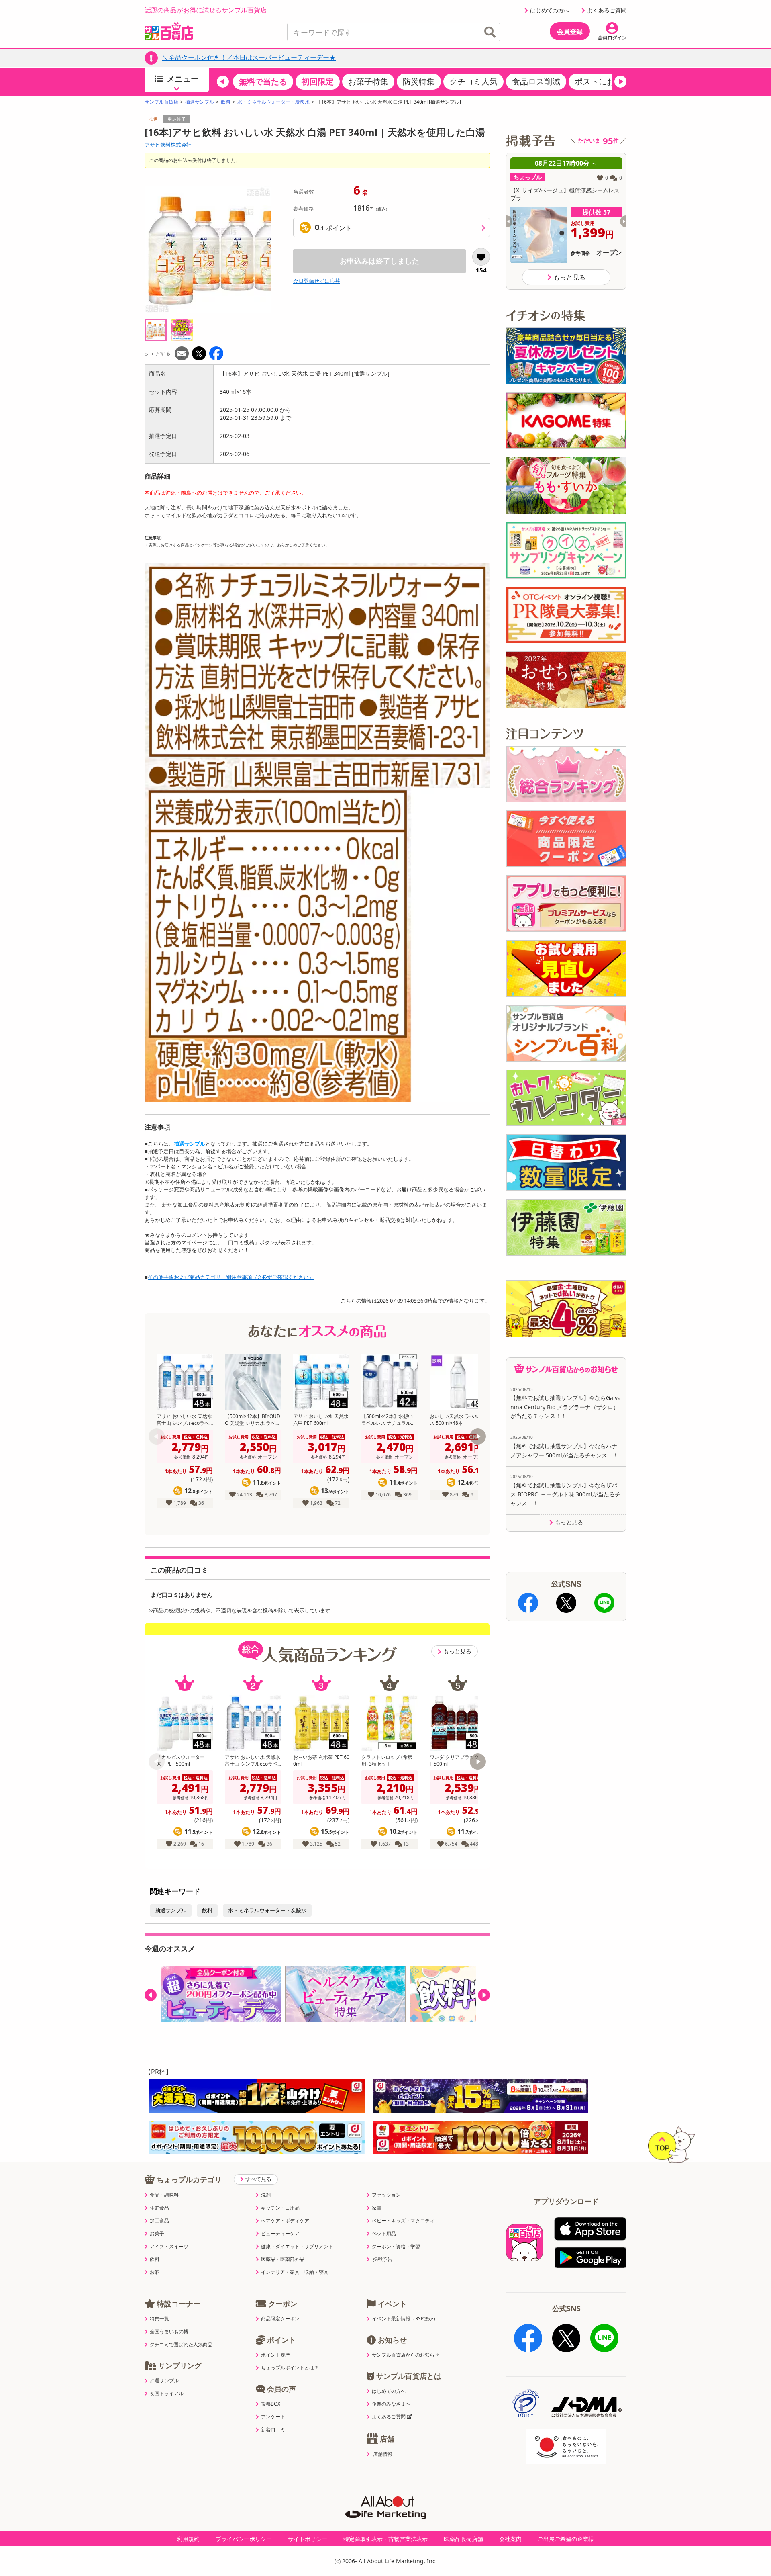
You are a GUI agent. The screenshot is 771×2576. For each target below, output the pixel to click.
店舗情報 (383, 2454)
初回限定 (318, 81)
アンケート (273, 2417)
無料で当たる (263, 81)
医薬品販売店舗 (463, 2539)
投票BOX (271, 2404)
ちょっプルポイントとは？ (290, 2368)
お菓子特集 (368, 81)
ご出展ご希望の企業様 (566, 2539)
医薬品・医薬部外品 (283, 2259)
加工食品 (159, 2221)
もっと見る (457, 1651)
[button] (223, 82)
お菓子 (157, 2234)
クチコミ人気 (473, 81)
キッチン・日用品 (280, 2208)
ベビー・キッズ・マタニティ (403, 2221)
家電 (377, 2208)
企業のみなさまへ (391, 2404)
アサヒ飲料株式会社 (168, 145)
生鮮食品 (159, 2208)
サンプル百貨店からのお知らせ (406, 2355)
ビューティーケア (280, 2234)
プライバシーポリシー (244, 2539)
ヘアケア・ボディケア (285, 2221)
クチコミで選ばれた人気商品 (181, 2345)
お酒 (155, 2272)
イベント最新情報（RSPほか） (405, 2319)
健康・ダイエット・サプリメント (297, 2247)
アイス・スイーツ (169, 2247)
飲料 (226, 102)
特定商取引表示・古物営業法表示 (385, 2539)
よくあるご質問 (607, 10)
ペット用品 (384, 2234)
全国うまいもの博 (169, 2332)
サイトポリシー (308, 2539)
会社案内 (510, 2539)
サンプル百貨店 (161, 102)
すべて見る (258, 2179)
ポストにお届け (603, 81)
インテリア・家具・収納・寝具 (295, 2272)
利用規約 (188, 2539)
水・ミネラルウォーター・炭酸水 (273, 102)
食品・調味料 (164, 2195)
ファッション (386, 2195)
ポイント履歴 (275, 2355)
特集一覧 (159, 2319)
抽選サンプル (200, 102)
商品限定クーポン (280, 2319)
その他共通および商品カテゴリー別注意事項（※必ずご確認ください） (231, 1277)
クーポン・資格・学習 (396, 2247)
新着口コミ (273, 2430)
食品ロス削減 (536, 81)
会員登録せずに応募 (317, 281)
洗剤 (266, 2195)
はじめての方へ (550, 10)
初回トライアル (167, 2394)
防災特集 (419, 81)
